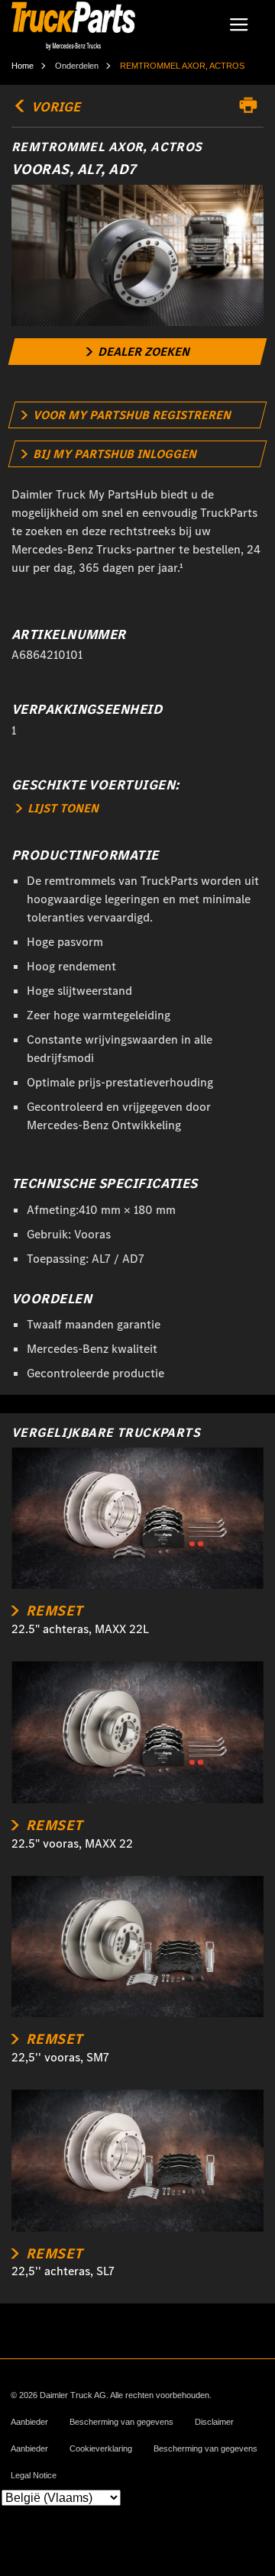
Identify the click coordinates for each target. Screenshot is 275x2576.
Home (23, 66)
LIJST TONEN (61, 808)
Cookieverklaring (101, 2449)
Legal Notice (34, 2476)
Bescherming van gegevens (121, 2422)
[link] (138, 352)
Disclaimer (214, 2422)
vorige (54, 107)
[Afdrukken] (252, 105)
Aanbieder (29, 2422)
